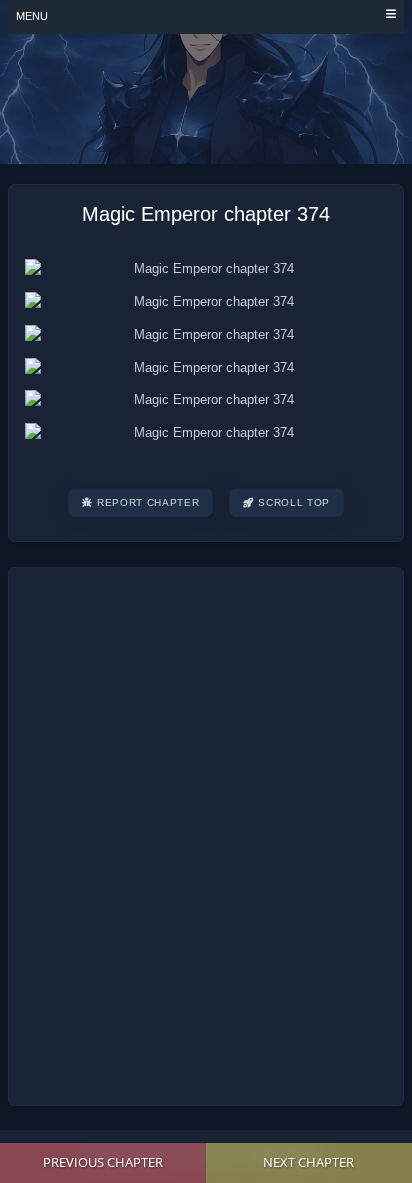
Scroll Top (294, 502)
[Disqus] (206, 833)
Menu (32, 16)
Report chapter (148, 502)
